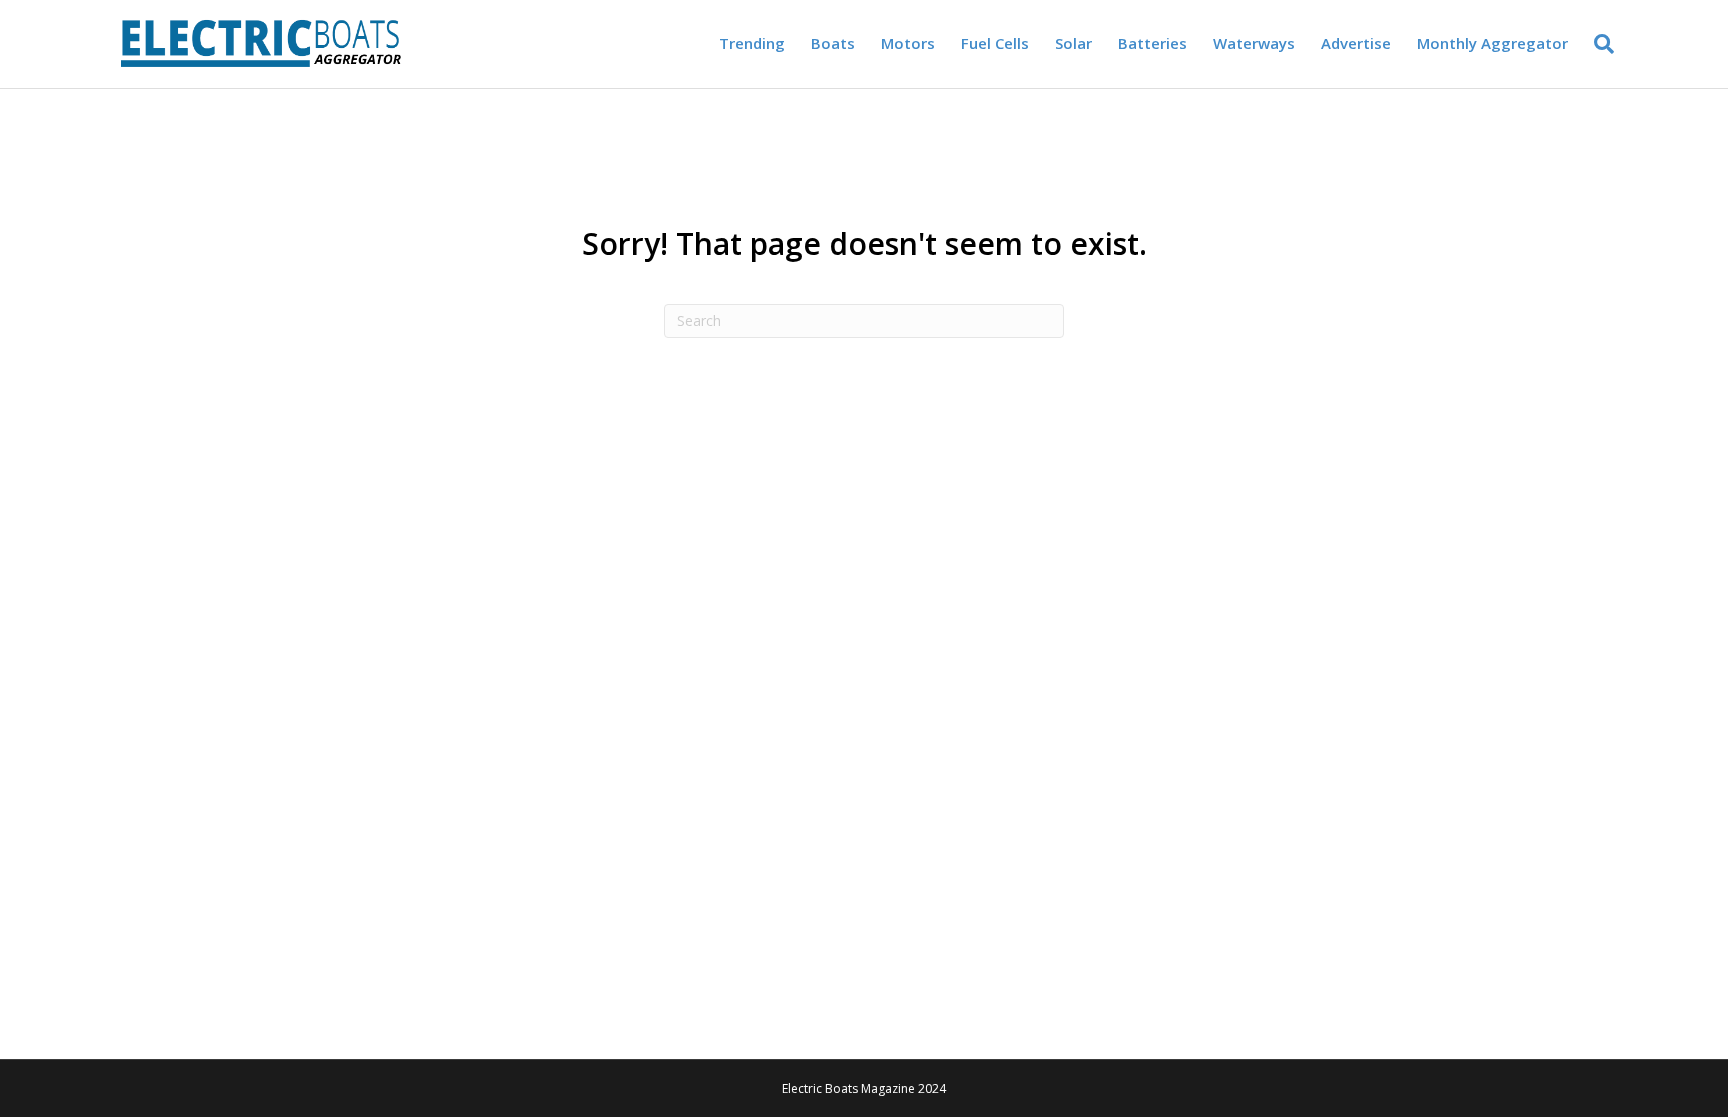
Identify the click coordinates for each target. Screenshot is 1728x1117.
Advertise (1356, 43)
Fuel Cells (995, 43)
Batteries (1152, 43)
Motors (908, 43)
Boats (833, 43)
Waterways (1254, 43)
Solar (1073, 43)
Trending (752, 43)
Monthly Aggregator (1492, 43)
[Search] (1597, 44)
